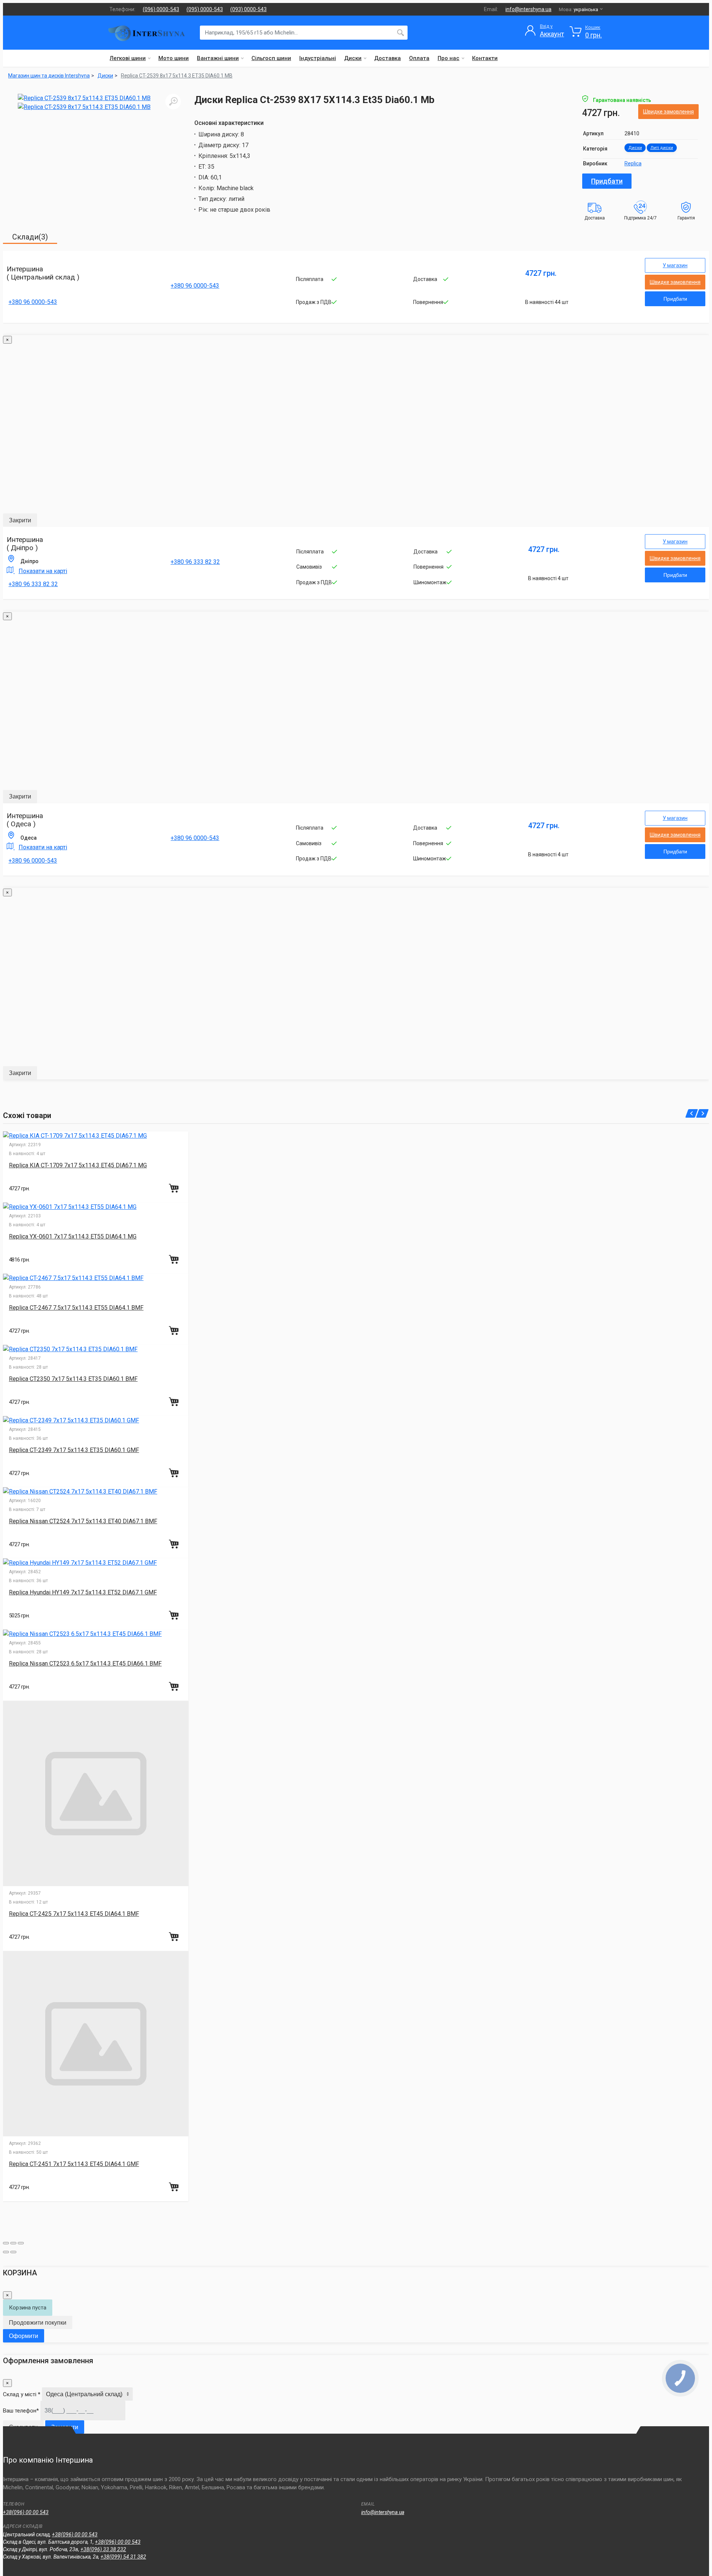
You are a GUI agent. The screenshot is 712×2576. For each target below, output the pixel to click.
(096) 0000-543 (161, 9)
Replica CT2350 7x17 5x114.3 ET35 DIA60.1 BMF (73, 1379)
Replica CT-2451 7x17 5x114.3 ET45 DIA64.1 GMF (74, 2164)
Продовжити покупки (38, 2323)
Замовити (65, 2427)
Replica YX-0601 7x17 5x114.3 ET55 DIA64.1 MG (73, 1236)
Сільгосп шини (271, 58)
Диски (353, 58)
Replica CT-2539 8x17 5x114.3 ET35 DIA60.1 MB (177, 76)
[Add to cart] (175, 1188)
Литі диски (662, 148)
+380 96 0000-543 (33, 302)
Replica (633, 163)
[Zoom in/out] (21, 2243)
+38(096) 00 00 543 (26, 2512)
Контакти (485, 58)
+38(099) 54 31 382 (123, 2557)
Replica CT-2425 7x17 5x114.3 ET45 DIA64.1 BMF (74, 1914)
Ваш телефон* (21, 2411)
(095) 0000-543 (205, 9)
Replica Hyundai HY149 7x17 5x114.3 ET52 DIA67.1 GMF (83, 1592)
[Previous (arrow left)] (6, 2252)
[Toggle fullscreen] (13, 2243)
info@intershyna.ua (528, 9)
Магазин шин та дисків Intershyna (49, 76)
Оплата (419, 58)
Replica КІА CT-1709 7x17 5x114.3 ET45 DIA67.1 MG (78, 1165)
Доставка (388, 58)
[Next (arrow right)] (13, 2252)
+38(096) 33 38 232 (103, 2549)
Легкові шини (128, 58)
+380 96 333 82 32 (33, 584)
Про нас (449, 58)
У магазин (675, 265)
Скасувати (23, 2427)
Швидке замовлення (668, 112)
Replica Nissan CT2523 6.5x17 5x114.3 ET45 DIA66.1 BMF (85, 1664)
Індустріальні (318, 58)
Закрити (20, 520)
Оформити (24, 2336)
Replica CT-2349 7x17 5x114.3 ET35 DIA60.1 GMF (74, 1450)
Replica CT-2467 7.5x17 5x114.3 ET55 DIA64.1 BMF (76, 1308)
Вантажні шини (218, 58)
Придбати (607, 181)
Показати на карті (43, 571)
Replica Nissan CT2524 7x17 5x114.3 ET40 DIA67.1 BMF (83, 1521)
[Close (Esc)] (6, 2243)
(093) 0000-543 (248, 9)
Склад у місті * (22, 2394)
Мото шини (174, 58)
